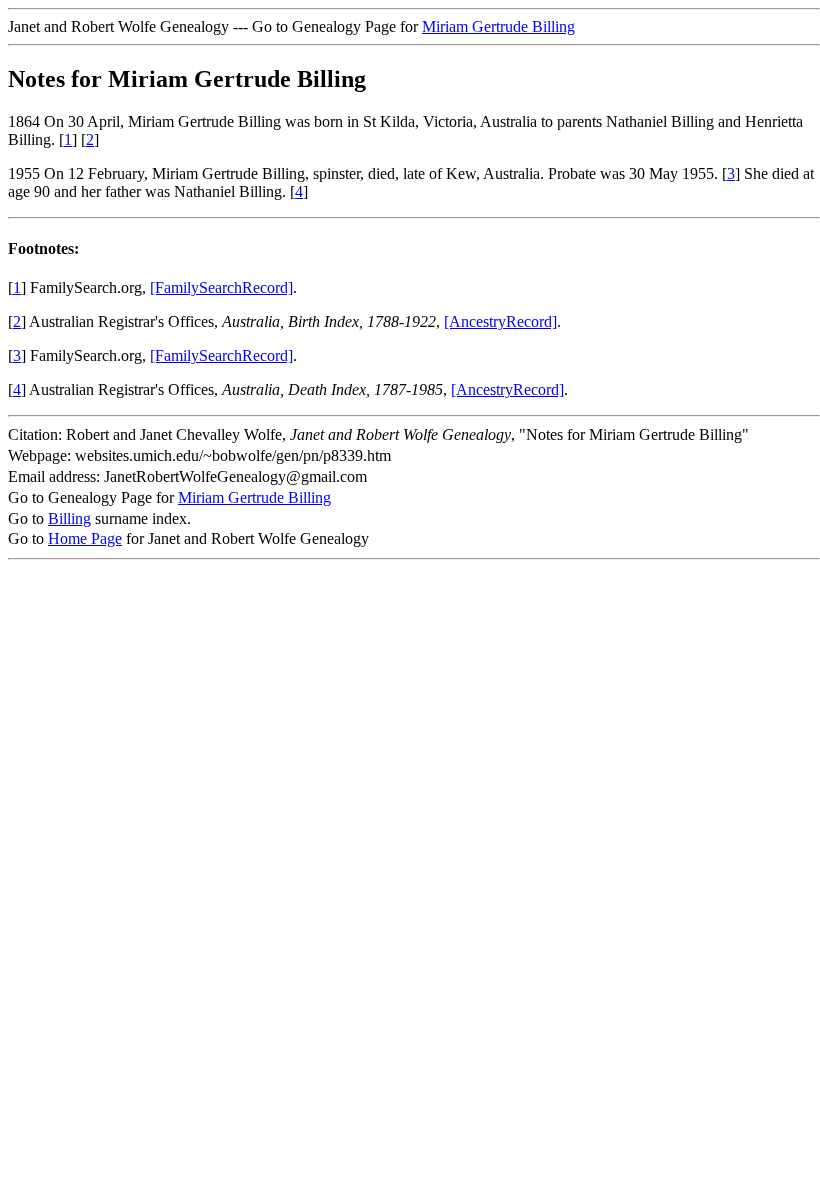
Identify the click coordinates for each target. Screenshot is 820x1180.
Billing (69, 518)
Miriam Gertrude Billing (498, 26)
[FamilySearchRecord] (221, 287)
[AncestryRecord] (500, 321)
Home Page (85, 538)
